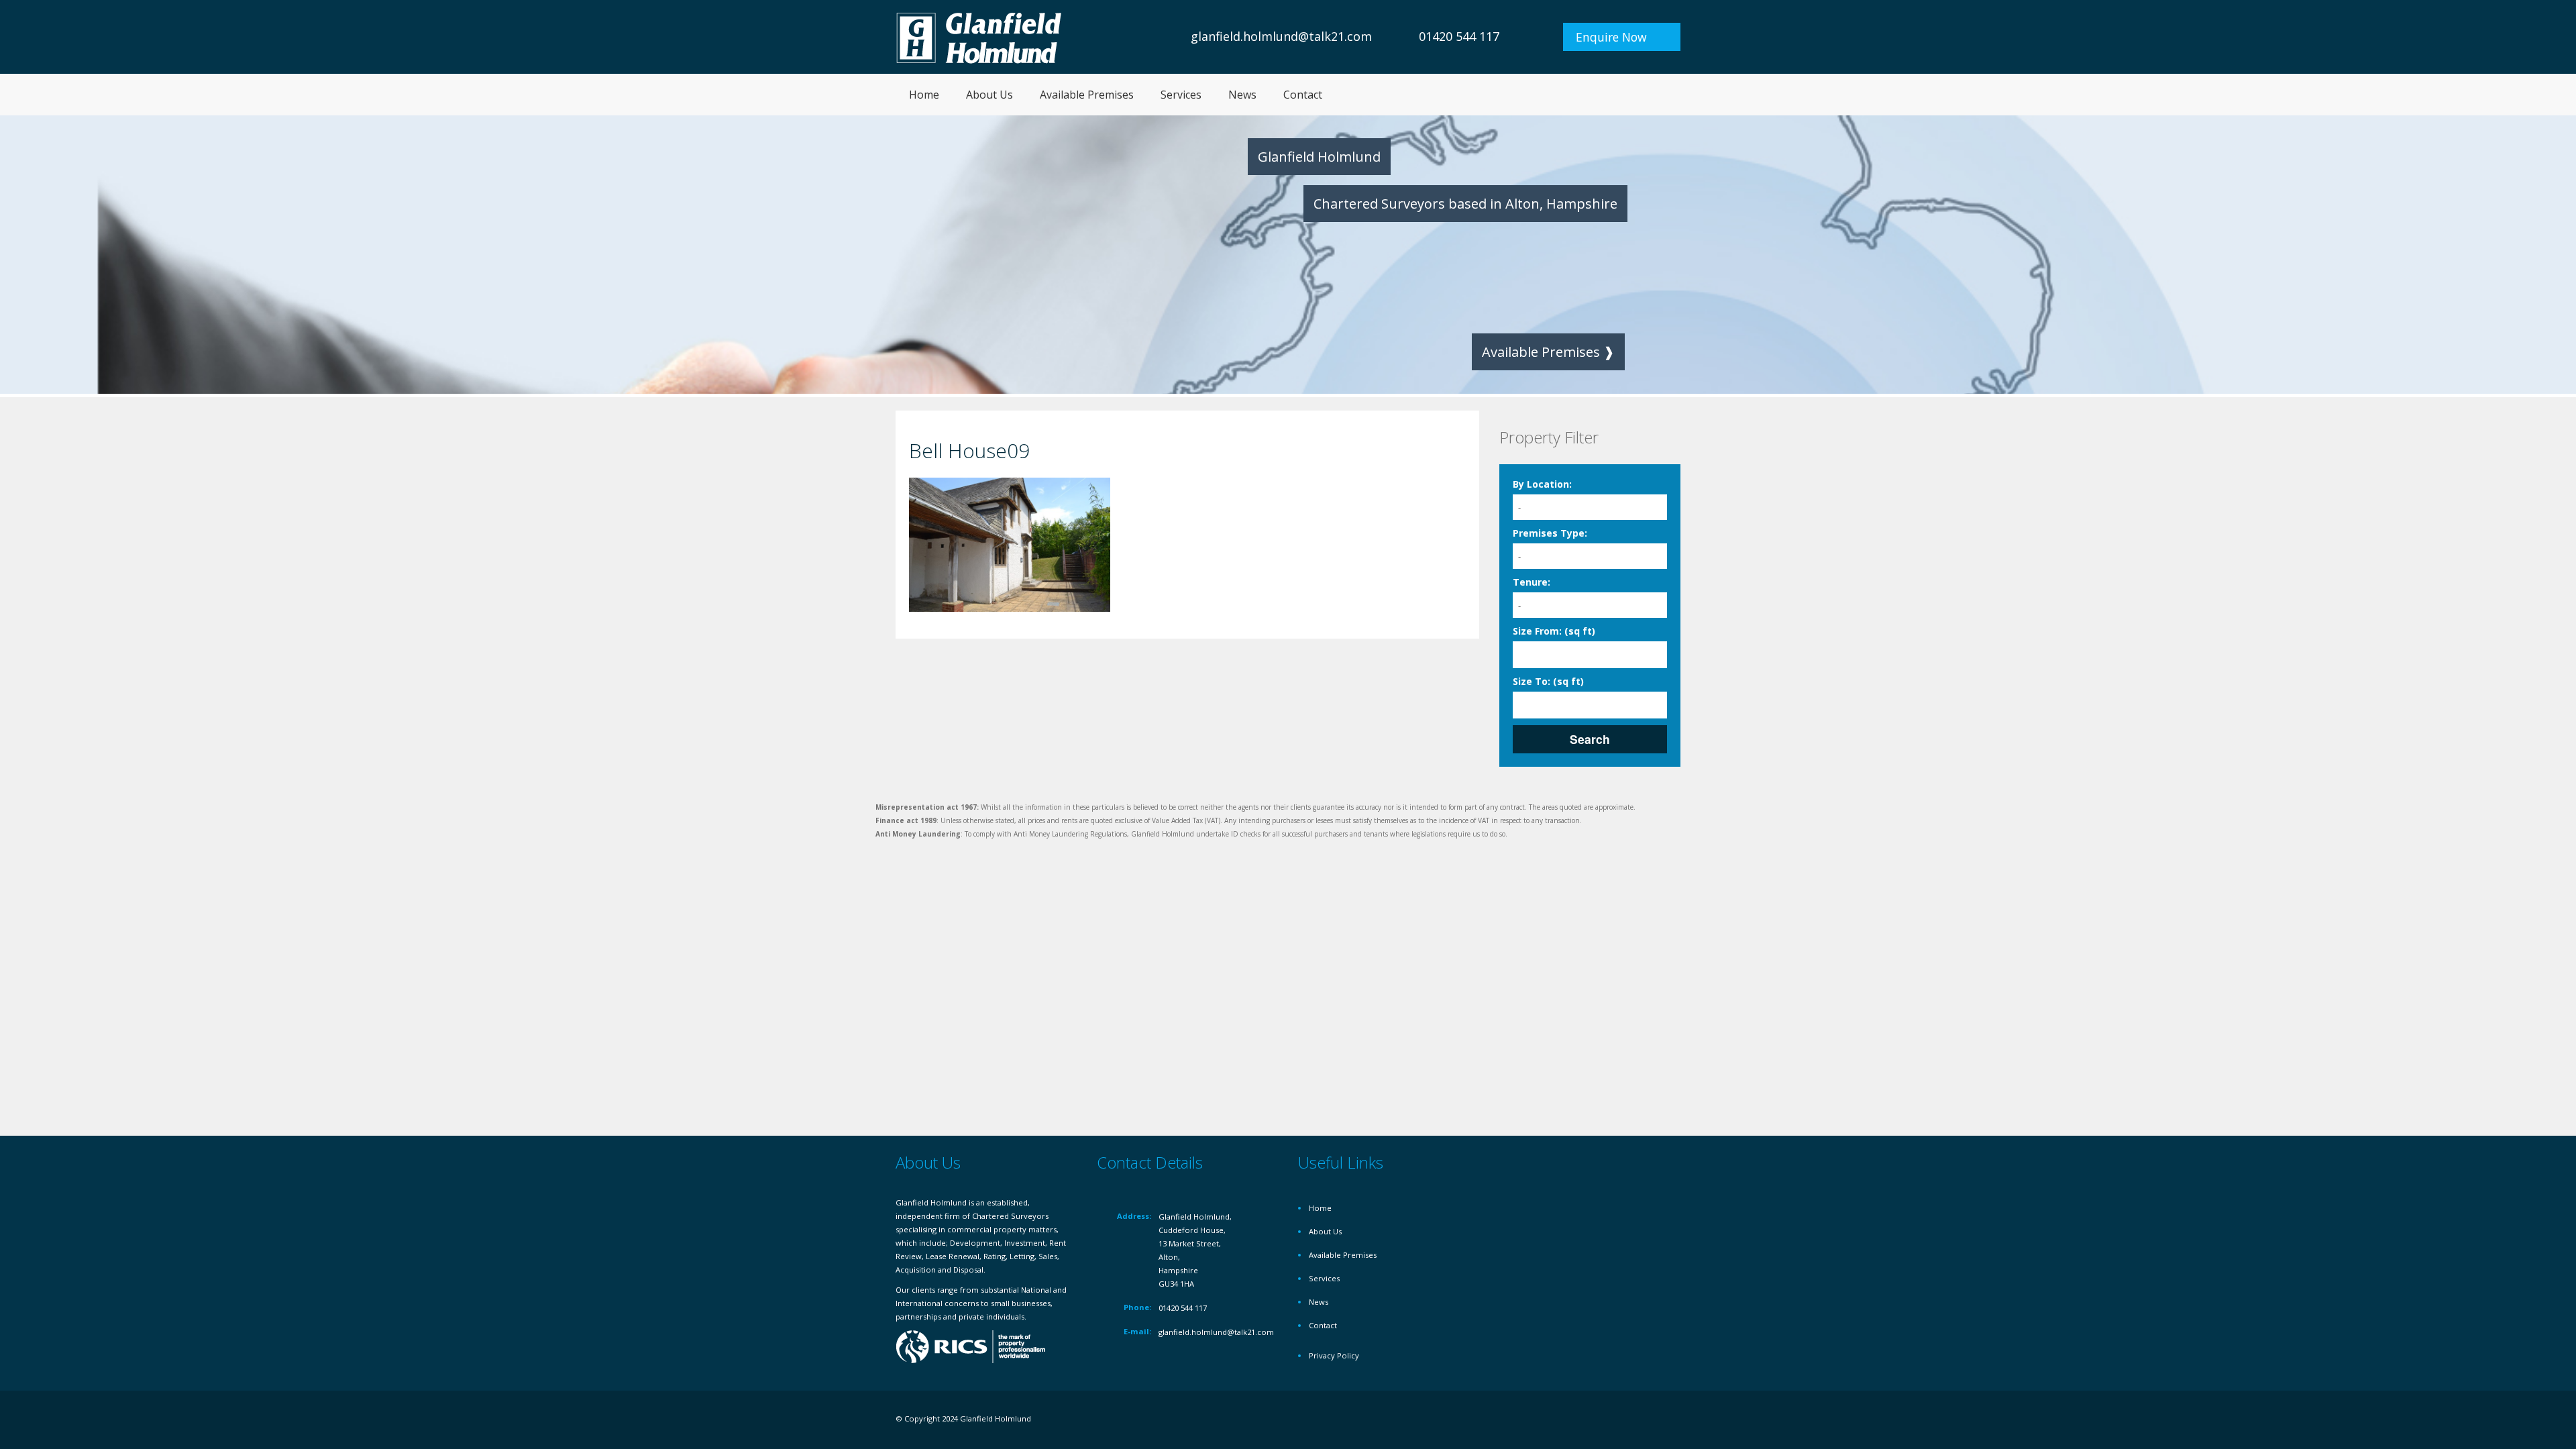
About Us (989, 95)
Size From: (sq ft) (1554, 631)
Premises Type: (1550, 533)
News (1242, 95)
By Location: (1542, 484)
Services (1181, 95)
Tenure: (1532, 582)
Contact (1303, 95)
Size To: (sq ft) (1548, 681)
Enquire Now (1611, 37)
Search (1590, 739)
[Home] (979, 37)
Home (924, 95)
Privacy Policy (1334, 1355)
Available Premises (1087, 95)
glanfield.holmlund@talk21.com (1281, 36)
